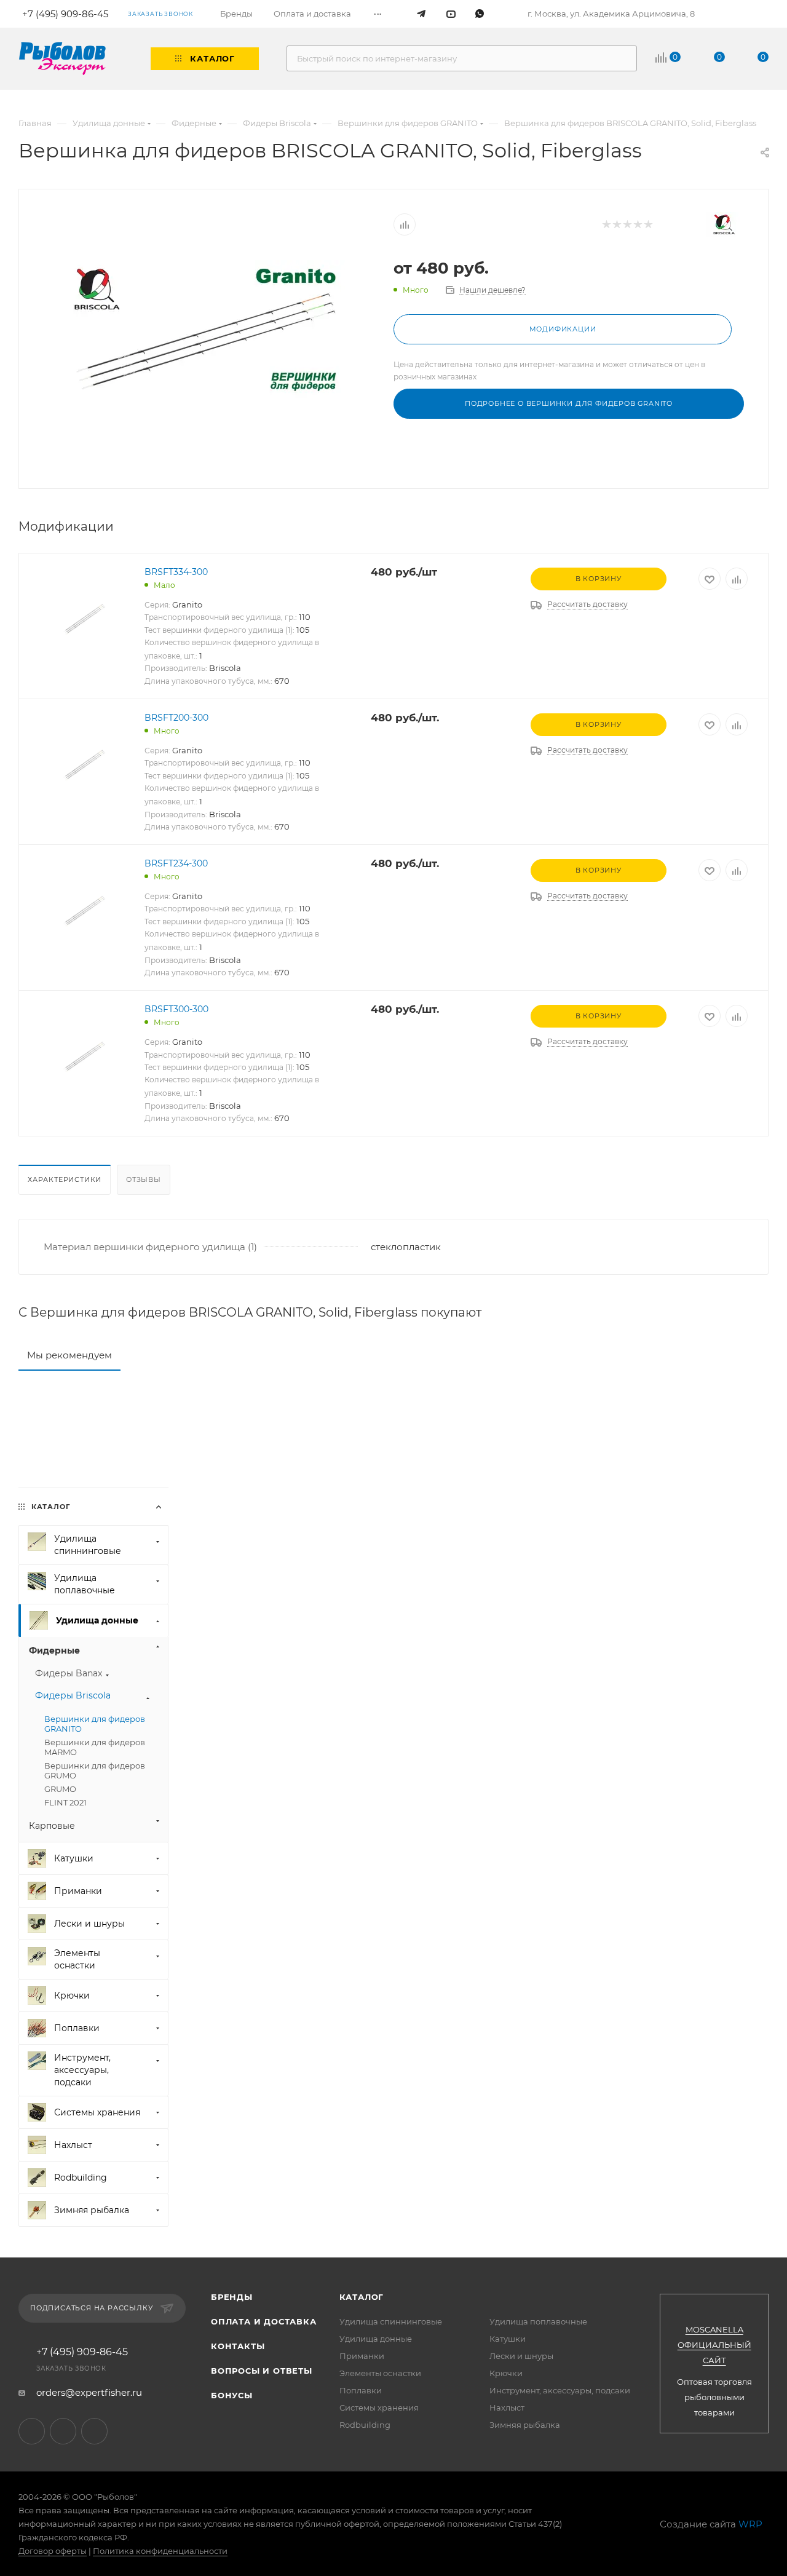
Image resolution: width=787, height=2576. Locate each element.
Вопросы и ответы (262, 2371)
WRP (750, 2524)
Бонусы (232, 2395)
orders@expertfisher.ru (89, 2392)
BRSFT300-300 (176, 1009)
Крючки (506, 2373)
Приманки (362, 2356)
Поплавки (361, 2390)
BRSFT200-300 (176, 718)
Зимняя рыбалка (525, 2425)
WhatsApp (94, 2431)
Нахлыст (507, 2408)
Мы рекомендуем (69, 1355)
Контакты (238, 2346)
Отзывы (144, 1179)
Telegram (32, 2431)
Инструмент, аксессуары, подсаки (560, 2390)
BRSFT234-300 (176, 863)
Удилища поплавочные (538, 2321)
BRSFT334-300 (176, 572)
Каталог (362, 2297)
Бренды (232, 2297)
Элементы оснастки (380, 2373)
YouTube (63, 2431)
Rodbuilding (365, 2425)
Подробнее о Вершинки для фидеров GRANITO (569, 403)
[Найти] (622, 58)
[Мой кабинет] (764, 14)
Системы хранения (379, 2408)
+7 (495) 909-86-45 (82, 2352)
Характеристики (65, 1179)
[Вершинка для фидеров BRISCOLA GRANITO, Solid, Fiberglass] (207, 329)
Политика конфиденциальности (160, 2551)
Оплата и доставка (264, 2321)
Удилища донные (376, 2339)
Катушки (508, 2339)
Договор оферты (53, 2551)
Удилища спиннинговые (391, 2321)
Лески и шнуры (521, 2356)
